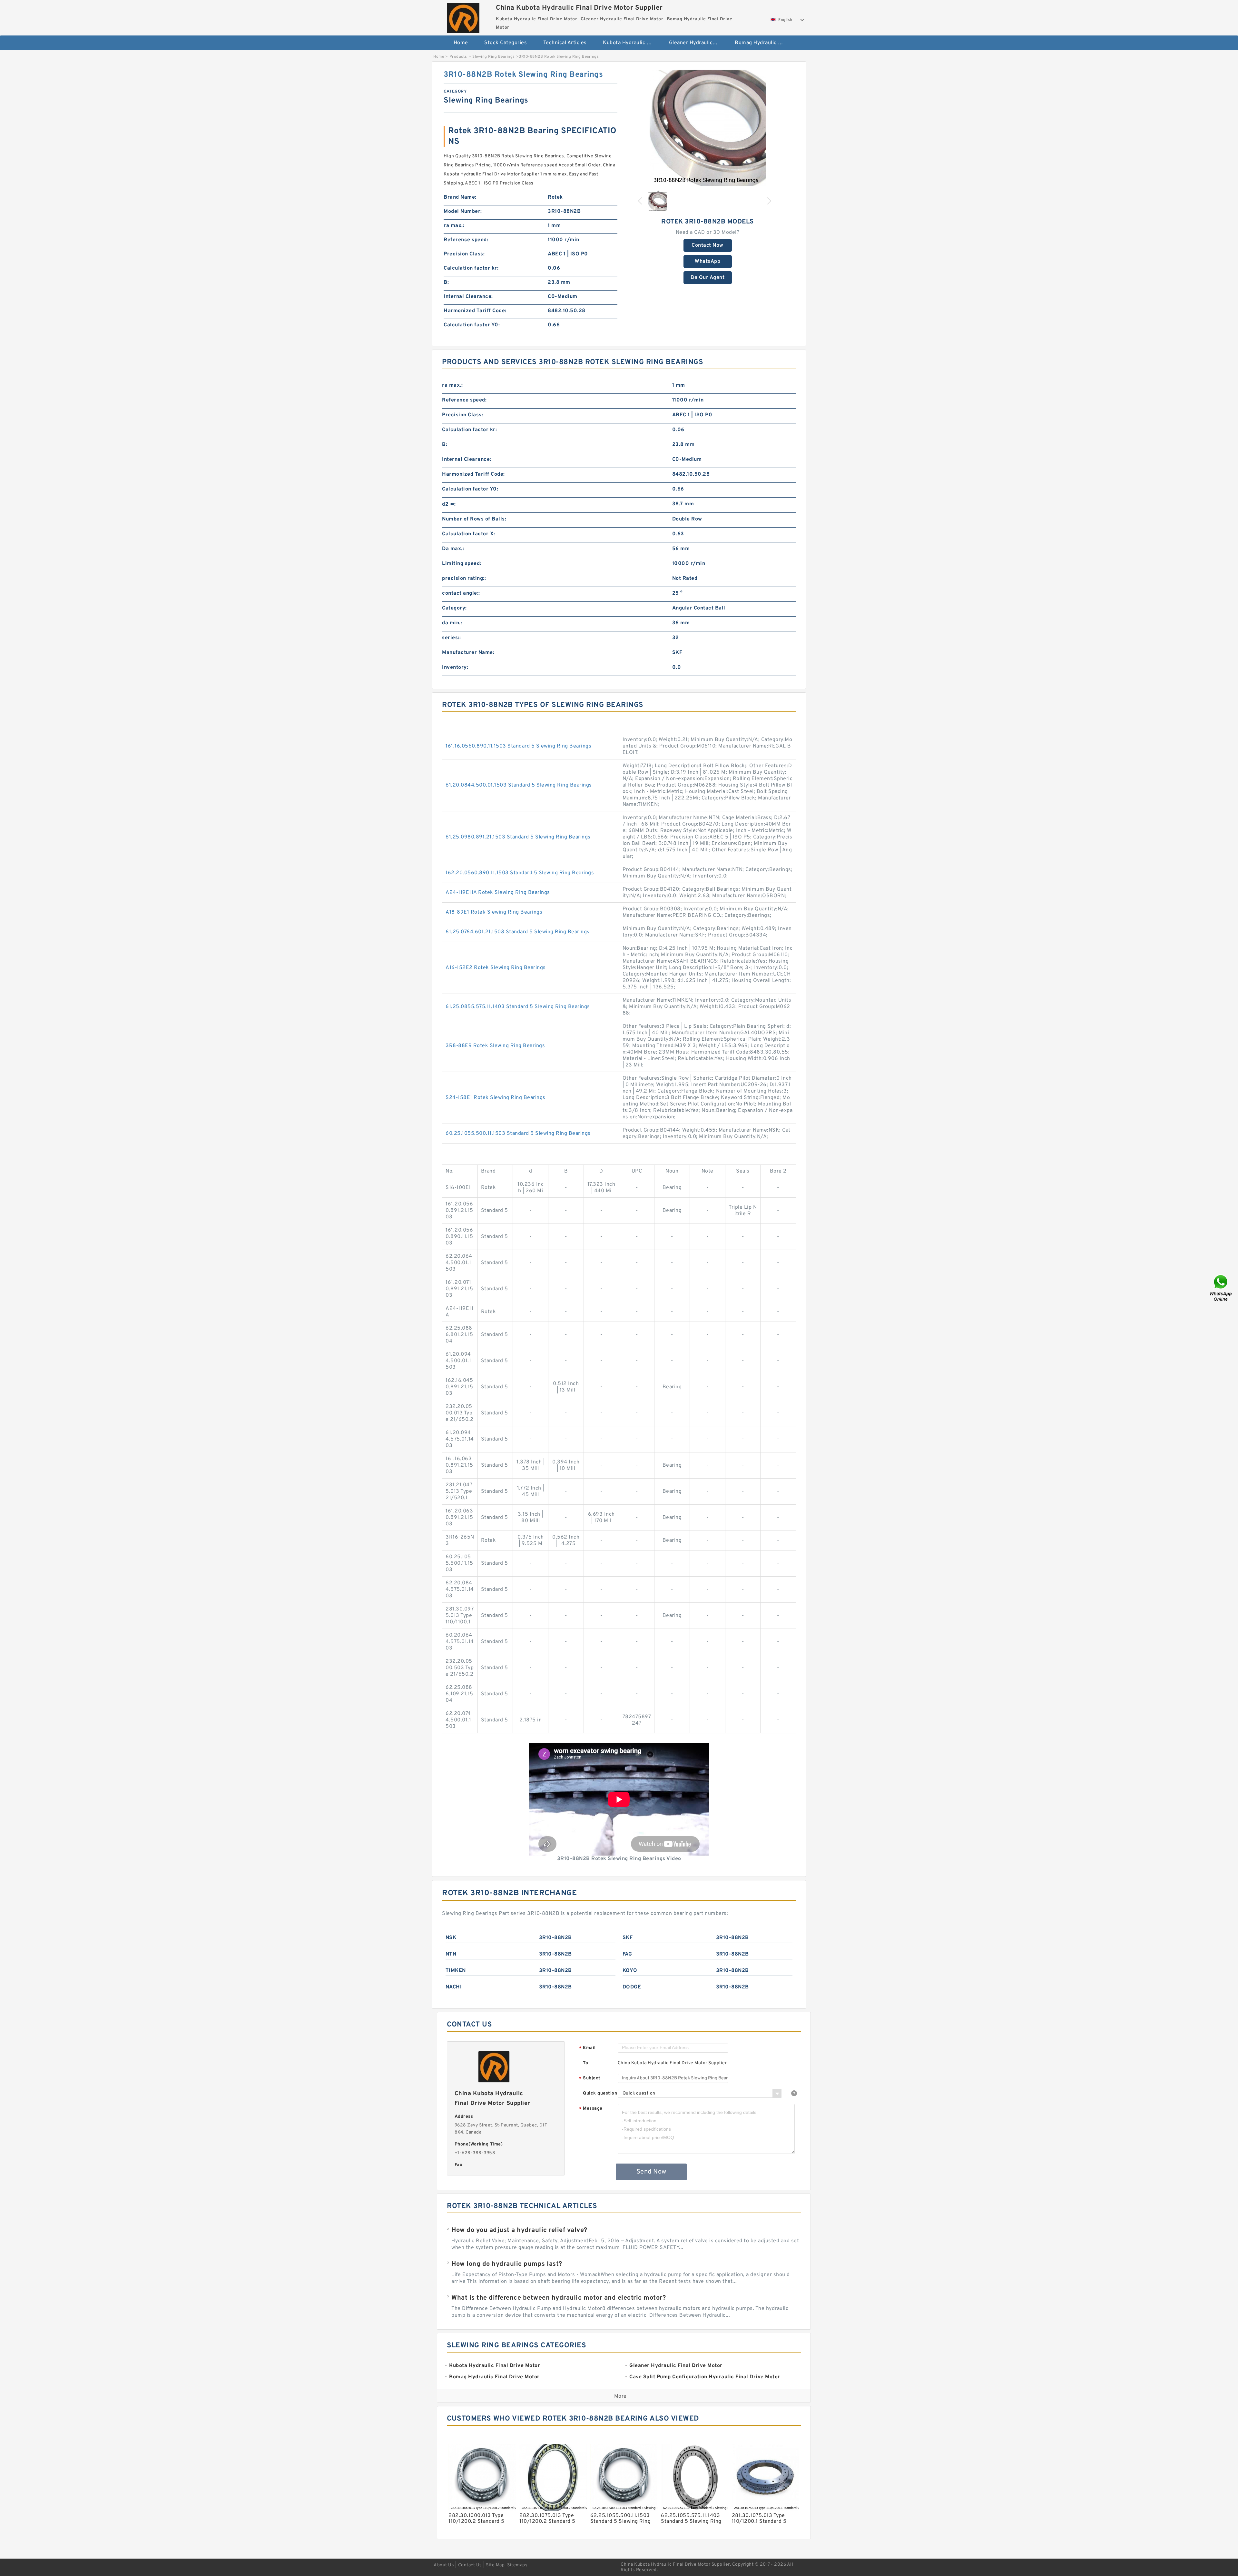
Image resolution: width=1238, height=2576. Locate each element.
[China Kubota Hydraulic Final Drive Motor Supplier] (463, 17)
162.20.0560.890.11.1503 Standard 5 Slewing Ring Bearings (520, 873)
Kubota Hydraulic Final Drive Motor (631, 43)
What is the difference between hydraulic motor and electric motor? (559, 2298)
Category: (454, 608)
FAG (627, 1954)
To (585, 2063)
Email (587, 2048)
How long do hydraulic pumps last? (507, 2264)
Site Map (495, 2565)
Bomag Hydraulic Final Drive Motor (763, 43)
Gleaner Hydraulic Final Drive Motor (698, 43)
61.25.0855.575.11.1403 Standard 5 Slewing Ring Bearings (518, 1007)
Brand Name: (460, 197)
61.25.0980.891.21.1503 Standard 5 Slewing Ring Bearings (518, 837)
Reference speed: (466, 240)
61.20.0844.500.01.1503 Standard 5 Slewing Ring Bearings (519, 785)
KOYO (630, 1971)
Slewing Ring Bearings (494, 57)
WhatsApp (707, 262)
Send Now (651, 2172)
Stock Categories (506, 43)
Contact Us (470, 2565)
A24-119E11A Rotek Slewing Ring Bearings (498, 893)
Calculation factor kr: (471, 268)
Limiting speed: (462, 564)
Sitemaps (517, 2565)
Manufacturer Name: (468, 653)
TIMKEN (456, 1971)
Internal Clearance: (468, 297)
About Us (444, 2565)
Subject (590, 2079)
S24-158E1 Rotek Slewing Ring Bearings (496, 1098)
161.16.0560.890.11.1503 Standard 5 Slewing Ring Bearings (518, 746)
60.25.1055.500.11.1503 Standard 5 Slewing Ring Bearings (518, 1134)
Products (458, 57)
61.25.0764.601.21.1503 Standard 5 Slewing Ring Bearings (518, 932)
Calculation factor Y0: (472, 325)
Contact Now (707, 245)
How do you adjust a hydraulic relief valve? (519, 2230)
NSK (451, 1938)
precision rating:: (464, 579)
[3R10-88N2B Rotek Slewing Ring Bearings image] (708, 128)
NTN (451, 1954)
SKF (628, 1938)
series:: (451, 638)
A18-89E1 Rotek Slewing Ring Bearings (494, 912)
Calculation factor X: (469, 534)
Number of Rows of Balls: (474, 519)
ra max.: (454, 226)
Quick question (600, 2093)
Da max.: (453, 549)
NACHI (454, 1987)
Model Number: (463, 212)
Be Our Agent (707, 278)
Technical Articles (565, 43)
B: (446, 282)
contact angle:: (461, 593)
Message (591, 2109)
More (620, 2396)
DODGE (632, 1987)
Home (461, 43)
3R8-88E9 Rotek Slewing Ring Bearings (495, 1046)
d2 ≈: (449, 504)
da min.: (452, 623)
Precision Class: (464, 254)
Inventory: (455, 668)
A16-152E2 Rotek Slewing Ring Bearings (496, 968)
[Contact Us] (1221, 1288)
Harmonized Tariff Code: (475, 311)
